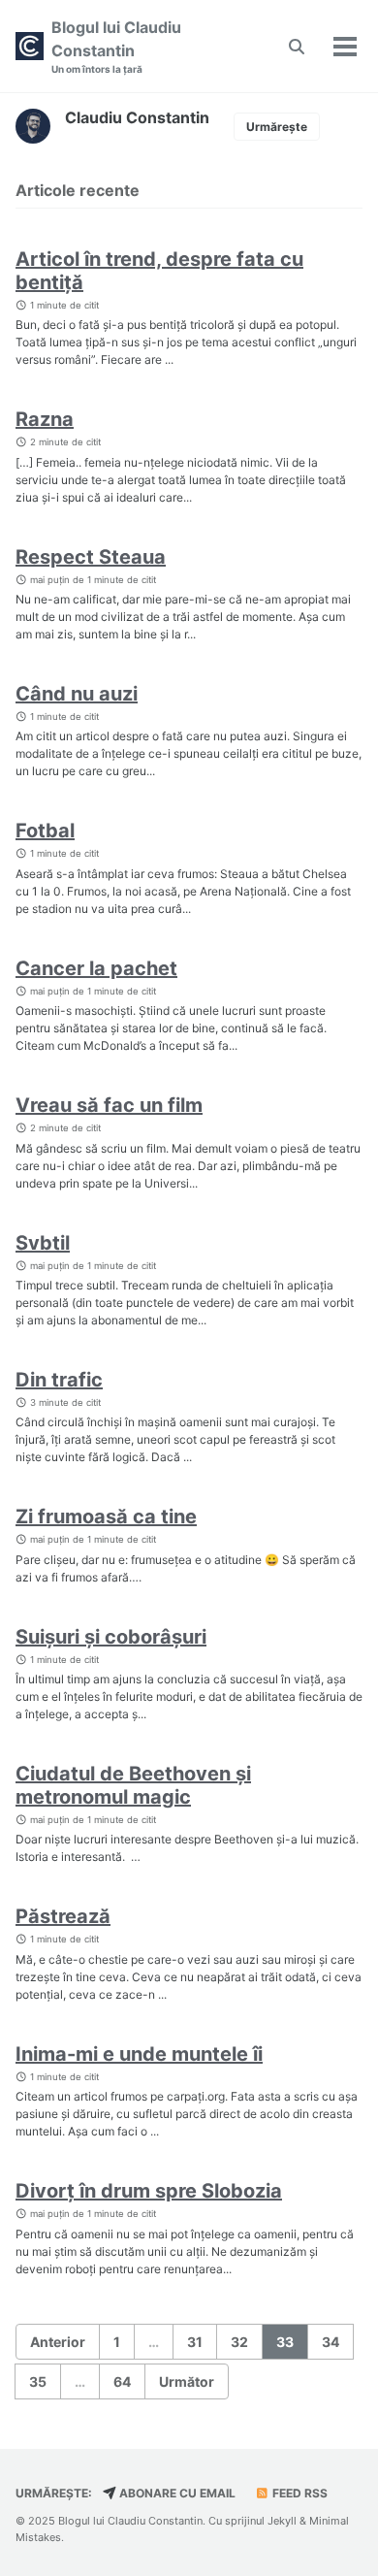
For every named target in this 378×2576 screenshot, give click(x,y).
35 (38, 2381)
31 (195, 2342)
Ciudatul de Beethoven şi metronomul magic (133, 1785)
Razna (45, 419)
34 (331, 2342)
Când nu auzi (77, 694)
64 (122, 2381)
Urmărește (277, 127)
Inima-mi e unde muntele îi (139, 2054)
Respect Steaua (91, 557)
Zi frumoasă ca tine (106, 1516)
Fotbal (45, 831)
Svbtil (43, 1243)
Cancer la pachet (96, 968)
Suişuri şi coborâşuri (111, 1637)
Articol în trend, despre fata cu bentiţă (159, 271)
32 (239, 2342)
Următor (187, 2381)
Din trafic (59, 1380)
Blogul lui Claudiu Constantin (116, 46)
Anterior (58, 2342)
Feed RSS (299, 2493)
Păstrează (63, 1916)
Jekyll (282, 2521)
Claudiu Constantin (137, 117)
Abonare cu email (176, 2493)
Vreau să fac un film (109, 1105)
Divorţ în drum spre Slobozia (149, 2191)
